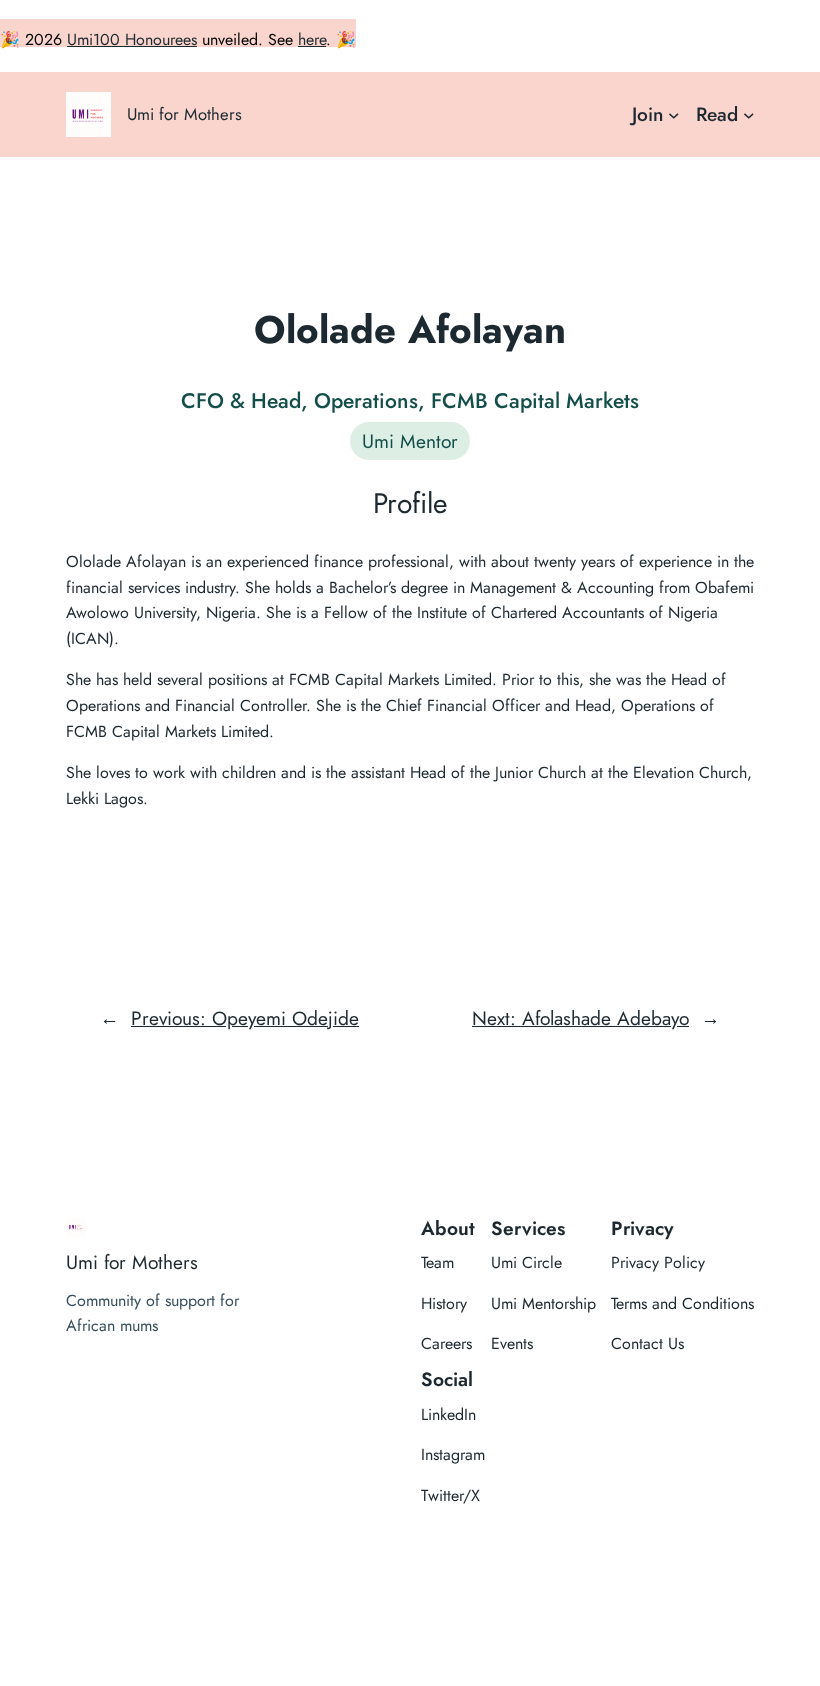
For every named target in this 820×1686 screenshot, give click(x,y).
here (312, 39)
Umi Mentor (410, 441)
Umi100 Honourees (132, 39)
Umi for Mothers (184, 114)
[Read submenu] (749, 115)
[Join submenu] (674, 115)
